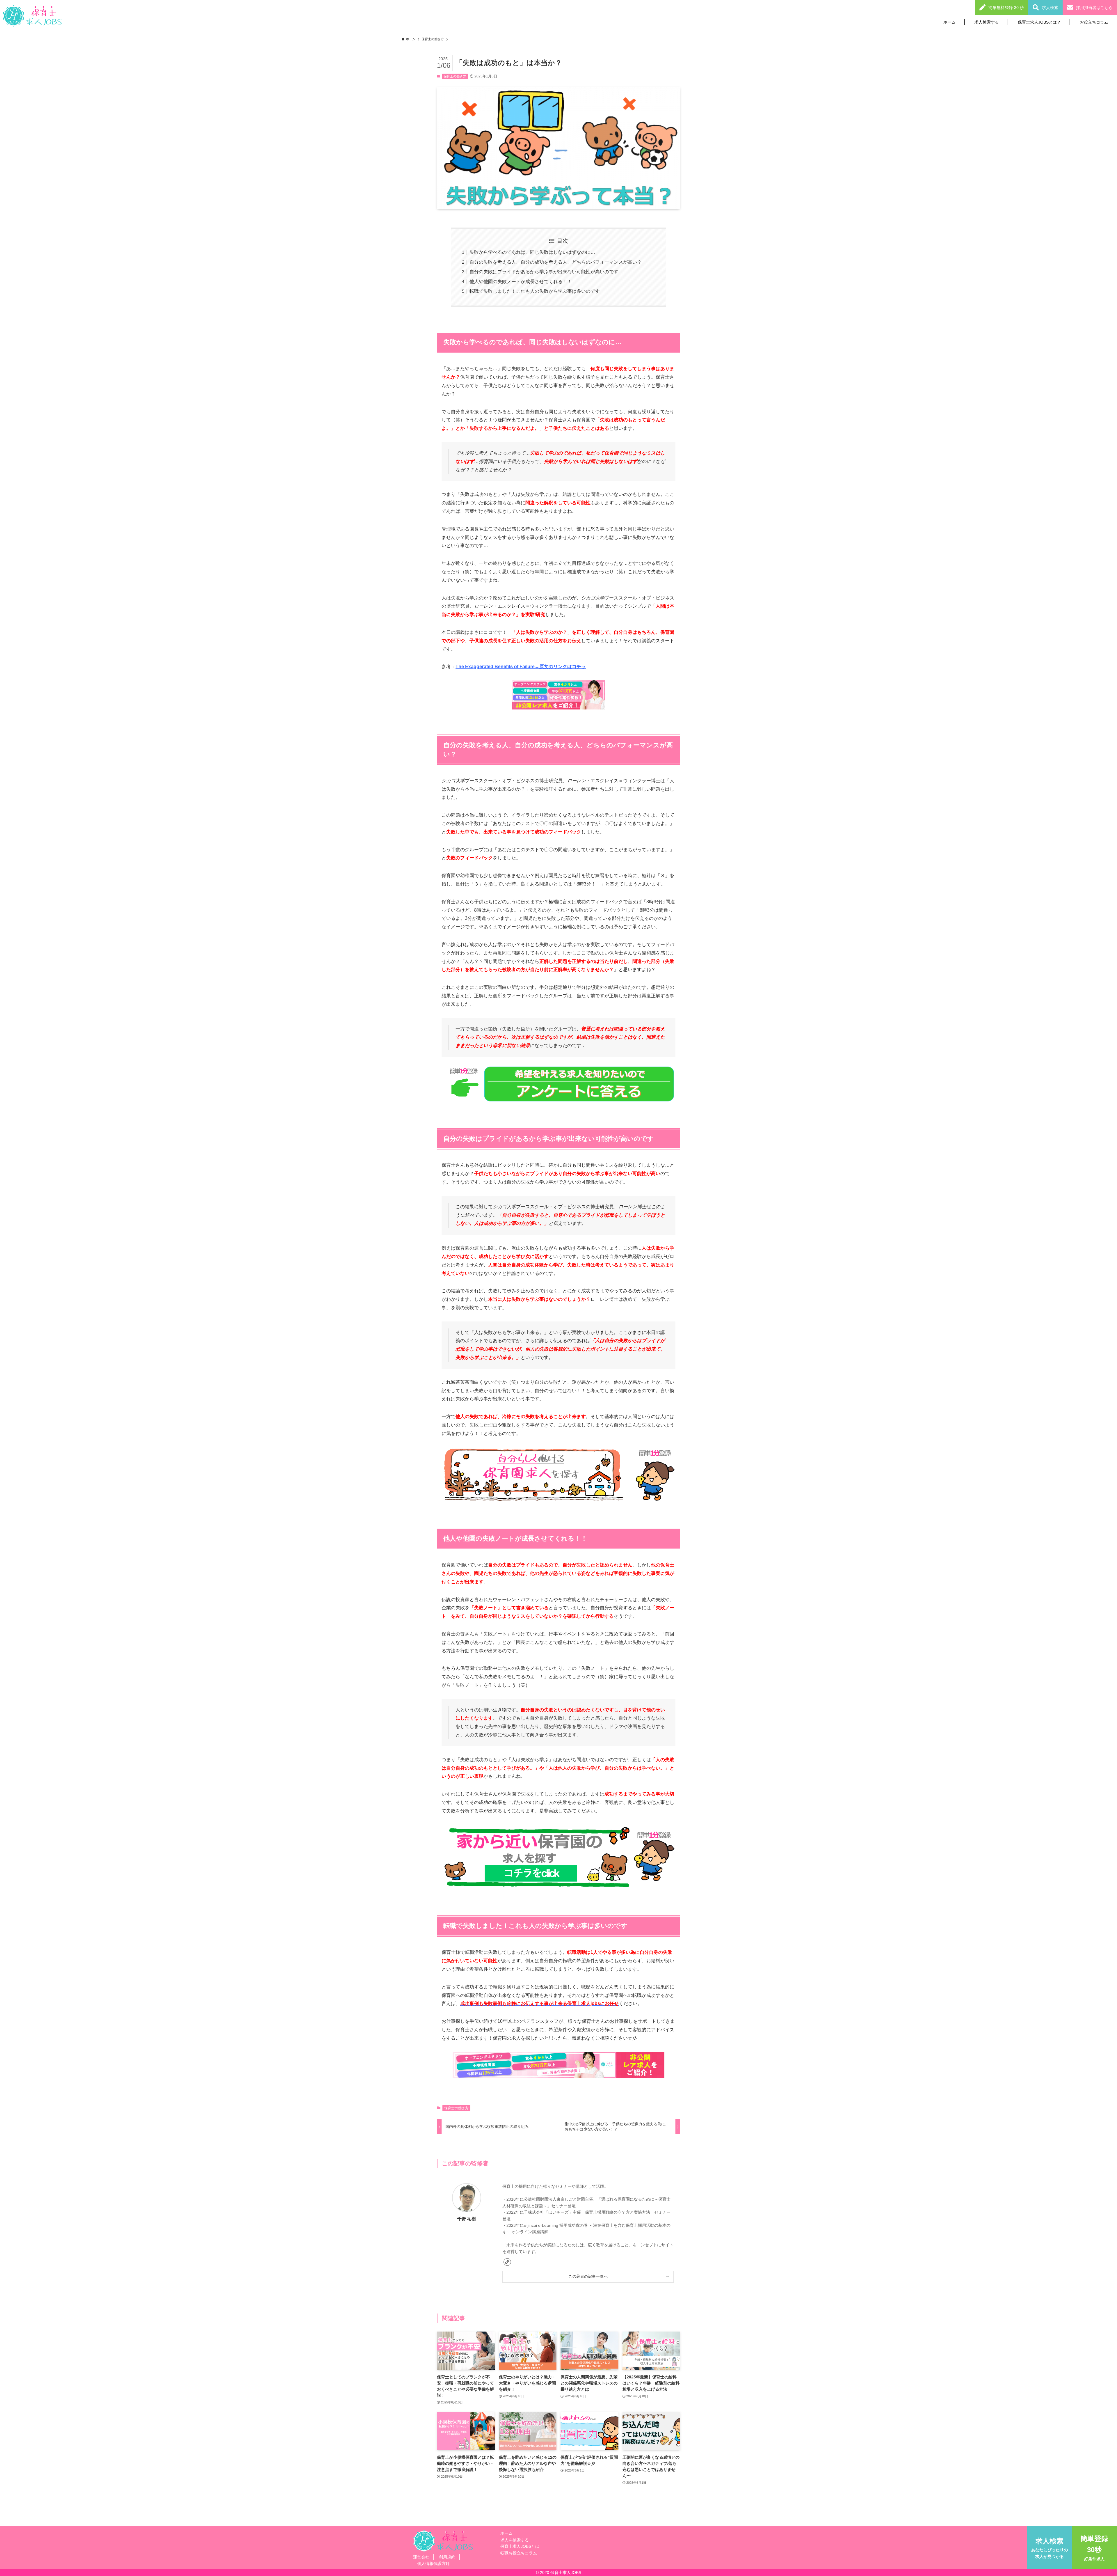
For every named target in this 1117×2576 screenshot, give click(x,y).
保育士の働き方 (455, 76)
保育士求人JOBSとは (520, 2546)
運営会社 (421, 2557)
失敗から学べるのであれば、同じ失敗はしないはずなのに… (532, 252)
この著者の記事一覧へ (588, 2277)
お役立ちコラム (1094, 22)
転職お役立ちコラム (519, 2553)
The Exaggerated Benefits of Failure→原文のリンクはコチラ (521, 667)
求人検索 (1050, 8)
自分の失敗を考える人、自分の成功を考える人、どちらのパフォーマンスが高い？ (556, 262)
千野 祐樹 (467, 2219)
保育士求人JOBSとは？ (1039, 22)
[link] (507, 2262)
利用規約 (447, 2557)
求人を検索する (515, 2540)
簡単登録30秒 (1094, 2548)
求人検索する (987, 22)
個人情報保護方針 (433, 2563)
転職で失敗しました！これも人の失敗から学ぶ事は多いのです (535, 291)
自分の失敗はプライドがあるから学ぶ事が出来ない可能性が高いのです (544, 272)
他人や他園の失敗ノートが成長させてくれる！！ (521, 282)
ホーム (949, 22)
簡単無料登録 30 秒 (1006, 8)
